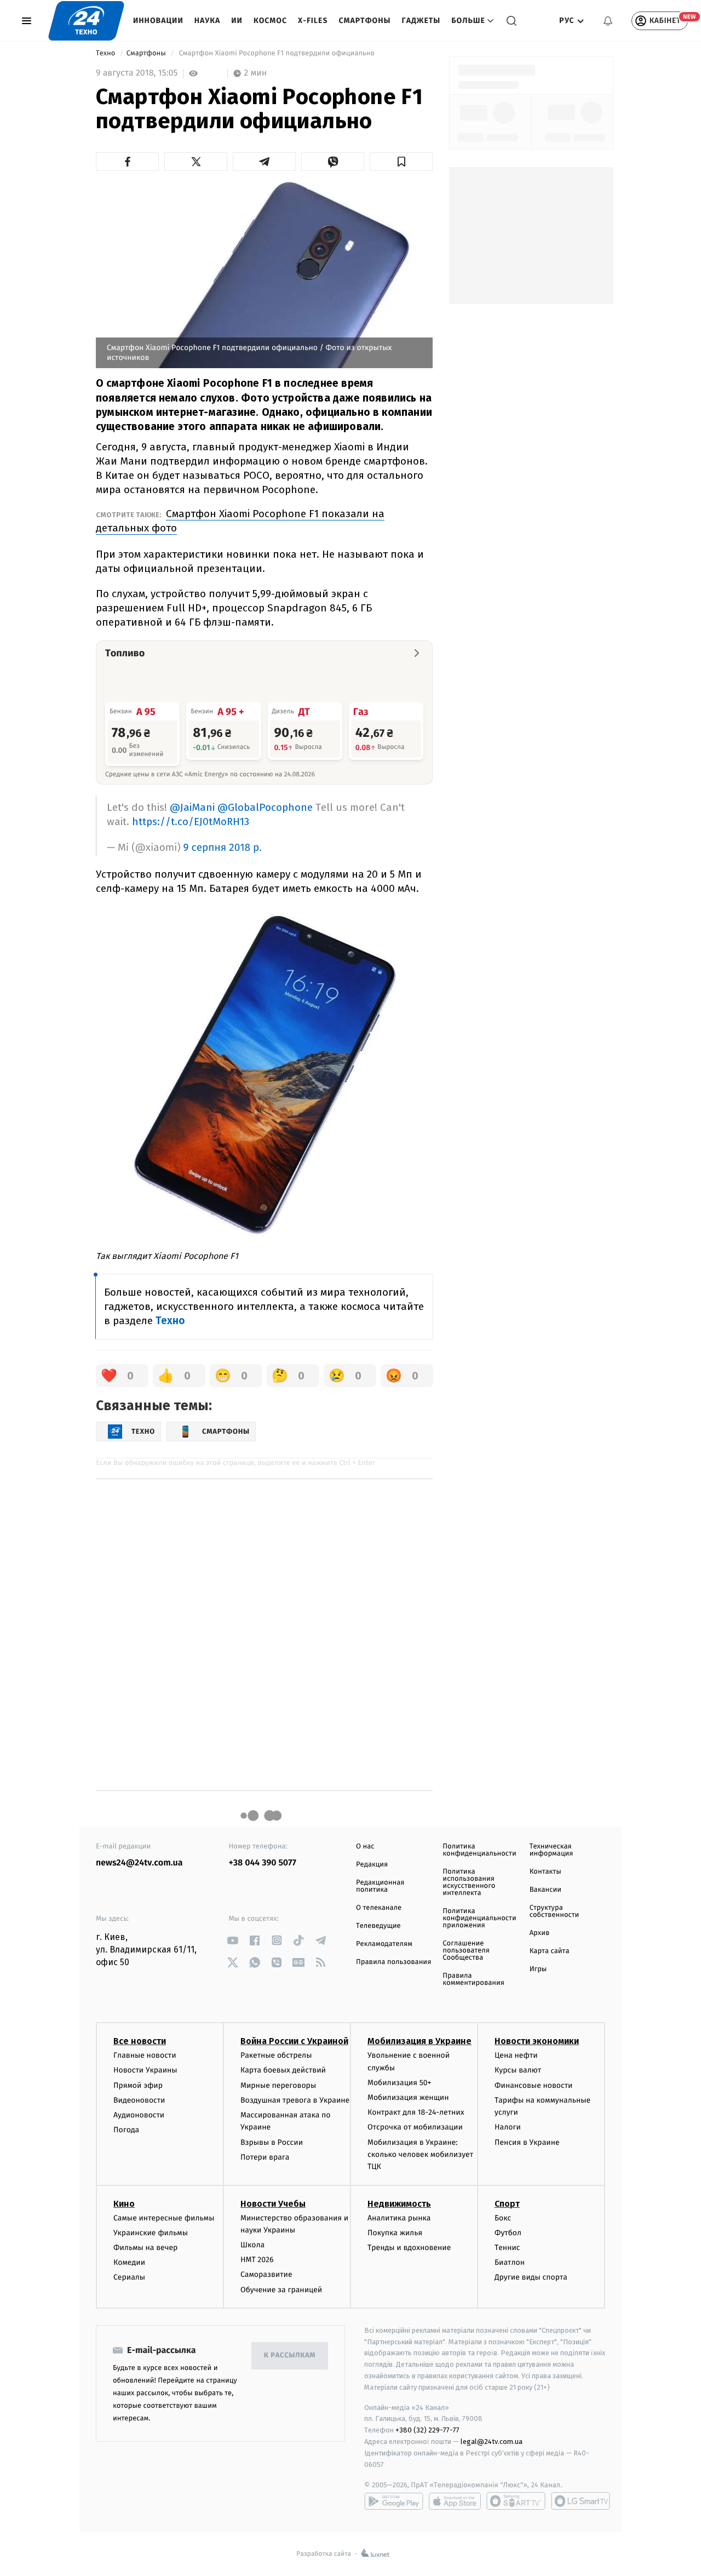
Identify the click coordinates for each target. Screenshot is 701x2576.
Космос (270, 21)
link (233, 1940)
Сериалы (129, 2277)
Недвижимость (399, 2204)
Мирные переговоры (278, 2085)
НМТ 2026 (257, 2260)
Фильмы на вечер (145, 2248)
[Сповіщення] (608, 21)
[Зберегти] (401, 162)
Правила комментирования (473, 1979)
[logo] (86, 21)
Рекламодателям (384, 1944)
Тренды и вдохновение (409, 2248)
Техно (107, 53)
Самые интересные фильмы (164, 2218)
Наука (208, 21)
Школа (252, 2245)
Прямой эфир (138, 2085)
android (394, 2501)
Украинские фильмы (151, 2233)
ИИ (237, 21)
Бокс (503, 2218)
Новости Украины (145, 2070)
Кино (124, 2204)
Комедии (129, 2262)
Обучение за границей (281, 2290)
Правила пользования (393, 1962)
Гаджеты (421, 21)
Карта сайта (550, 1951)
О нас (365, 1847)
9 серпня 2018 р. (223, 848)
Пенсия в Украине (527, 2142)
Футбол (508, 2233)
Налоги (508, 2127)
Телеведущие (378, 1926)
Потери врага (265, 2157)
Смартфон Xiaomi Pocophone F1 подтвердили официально (277, 53)
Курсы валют (518, 2070)
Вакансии (545, 1890)
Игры (538, 1969)
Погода (126, 2130)
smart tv (516, 2501)
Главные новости (145, 2055)
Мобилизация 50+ (399, 2083)
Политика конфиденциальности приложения (479, 1918)
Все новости (140, 2041)
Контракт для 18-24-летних (416, 2112)
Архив (540, 1933)
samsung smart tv (581, 2501)
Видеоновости (139, 2100)
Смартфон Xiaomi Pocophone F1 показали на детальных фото (240, 521)
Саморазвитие (266, 2274)
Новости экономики (537, 2041)
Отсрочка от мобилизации (415, 2127)
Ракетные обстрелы (276, 2055)
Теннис (507, 2248)
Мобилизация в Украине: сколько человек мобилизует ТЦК (420, 2155)
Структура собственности (555, 1911)
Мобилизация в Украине (420, 2041)
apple (455, 2501)
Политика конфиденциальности (479, 1850)
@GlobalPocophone (265, 807)
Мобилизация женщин (408, 2097)
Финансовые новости (533, 2085)
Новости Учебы (273, 2204)
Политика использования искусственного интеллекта (469, 1882)
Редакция (372, 1865)
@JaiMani (192, 807)
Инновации (158, 21)
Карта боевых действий (283, 2070)
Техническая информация (551, 1850)
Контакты (545, 1872)
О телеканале (379, 1908)
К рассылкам (290, 2355)
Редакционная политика (380, 1886)
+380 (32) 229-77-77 (427, 2430)
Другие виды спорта (531, 2277)
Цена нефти (516, 2055)
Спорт (507, 2204)
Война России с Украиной (294, 2041)
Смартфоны (364, 21)
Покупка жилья (395, 2233)
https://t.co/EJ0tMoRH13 (191, 822)
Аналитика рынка (399, 2218)
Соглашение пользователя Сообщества (466, 1951)
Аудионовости (139, 2115)
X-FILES (313, 21)
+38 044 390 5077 (263, 1863)
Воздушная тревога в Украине (295, 2100)
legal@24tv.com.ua (492, 2442)
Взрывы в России (272, 2142)
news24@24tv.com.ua (139, 1863)
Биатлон (510, 2262)
